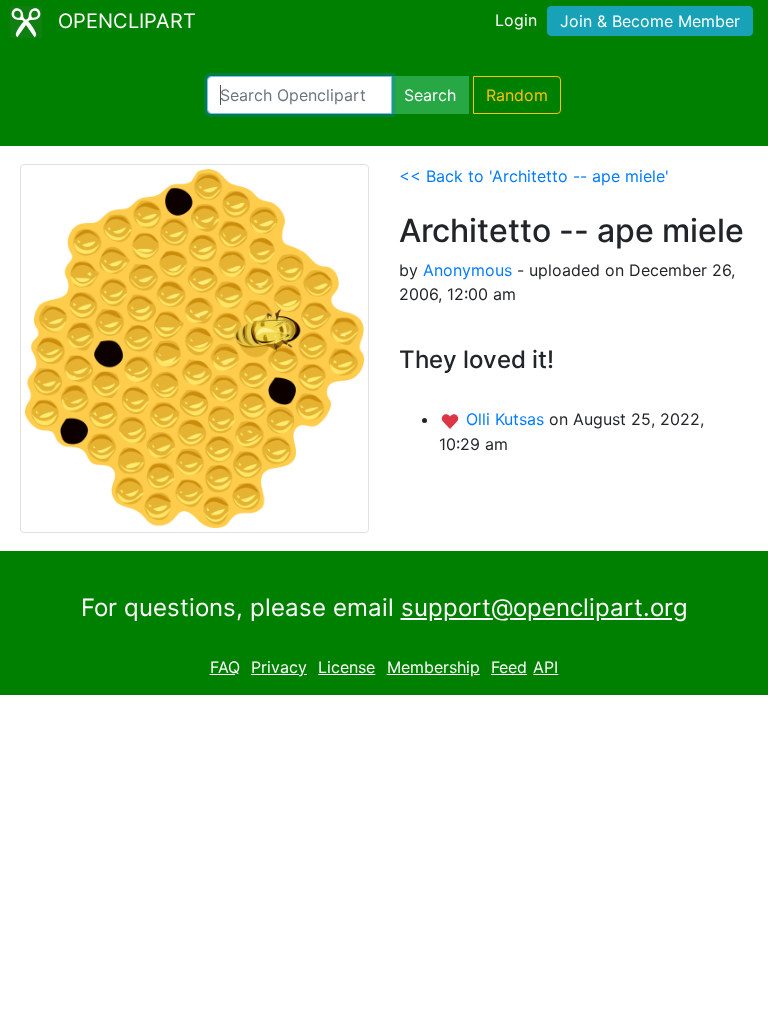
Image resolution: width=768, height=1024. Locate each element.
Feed (509, 667)
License (346, 667)
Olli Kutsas (507, 419)
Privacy (279, 667)
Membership (433, 667)
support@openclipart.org (544, 607)
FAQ (225, 667)
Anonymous (467, 270)
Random (517, 95)
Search (430, 95)
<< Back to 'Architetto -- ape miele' (534, 176)
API (545, 667)
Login (516, 20)
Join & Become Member (650, 21)
